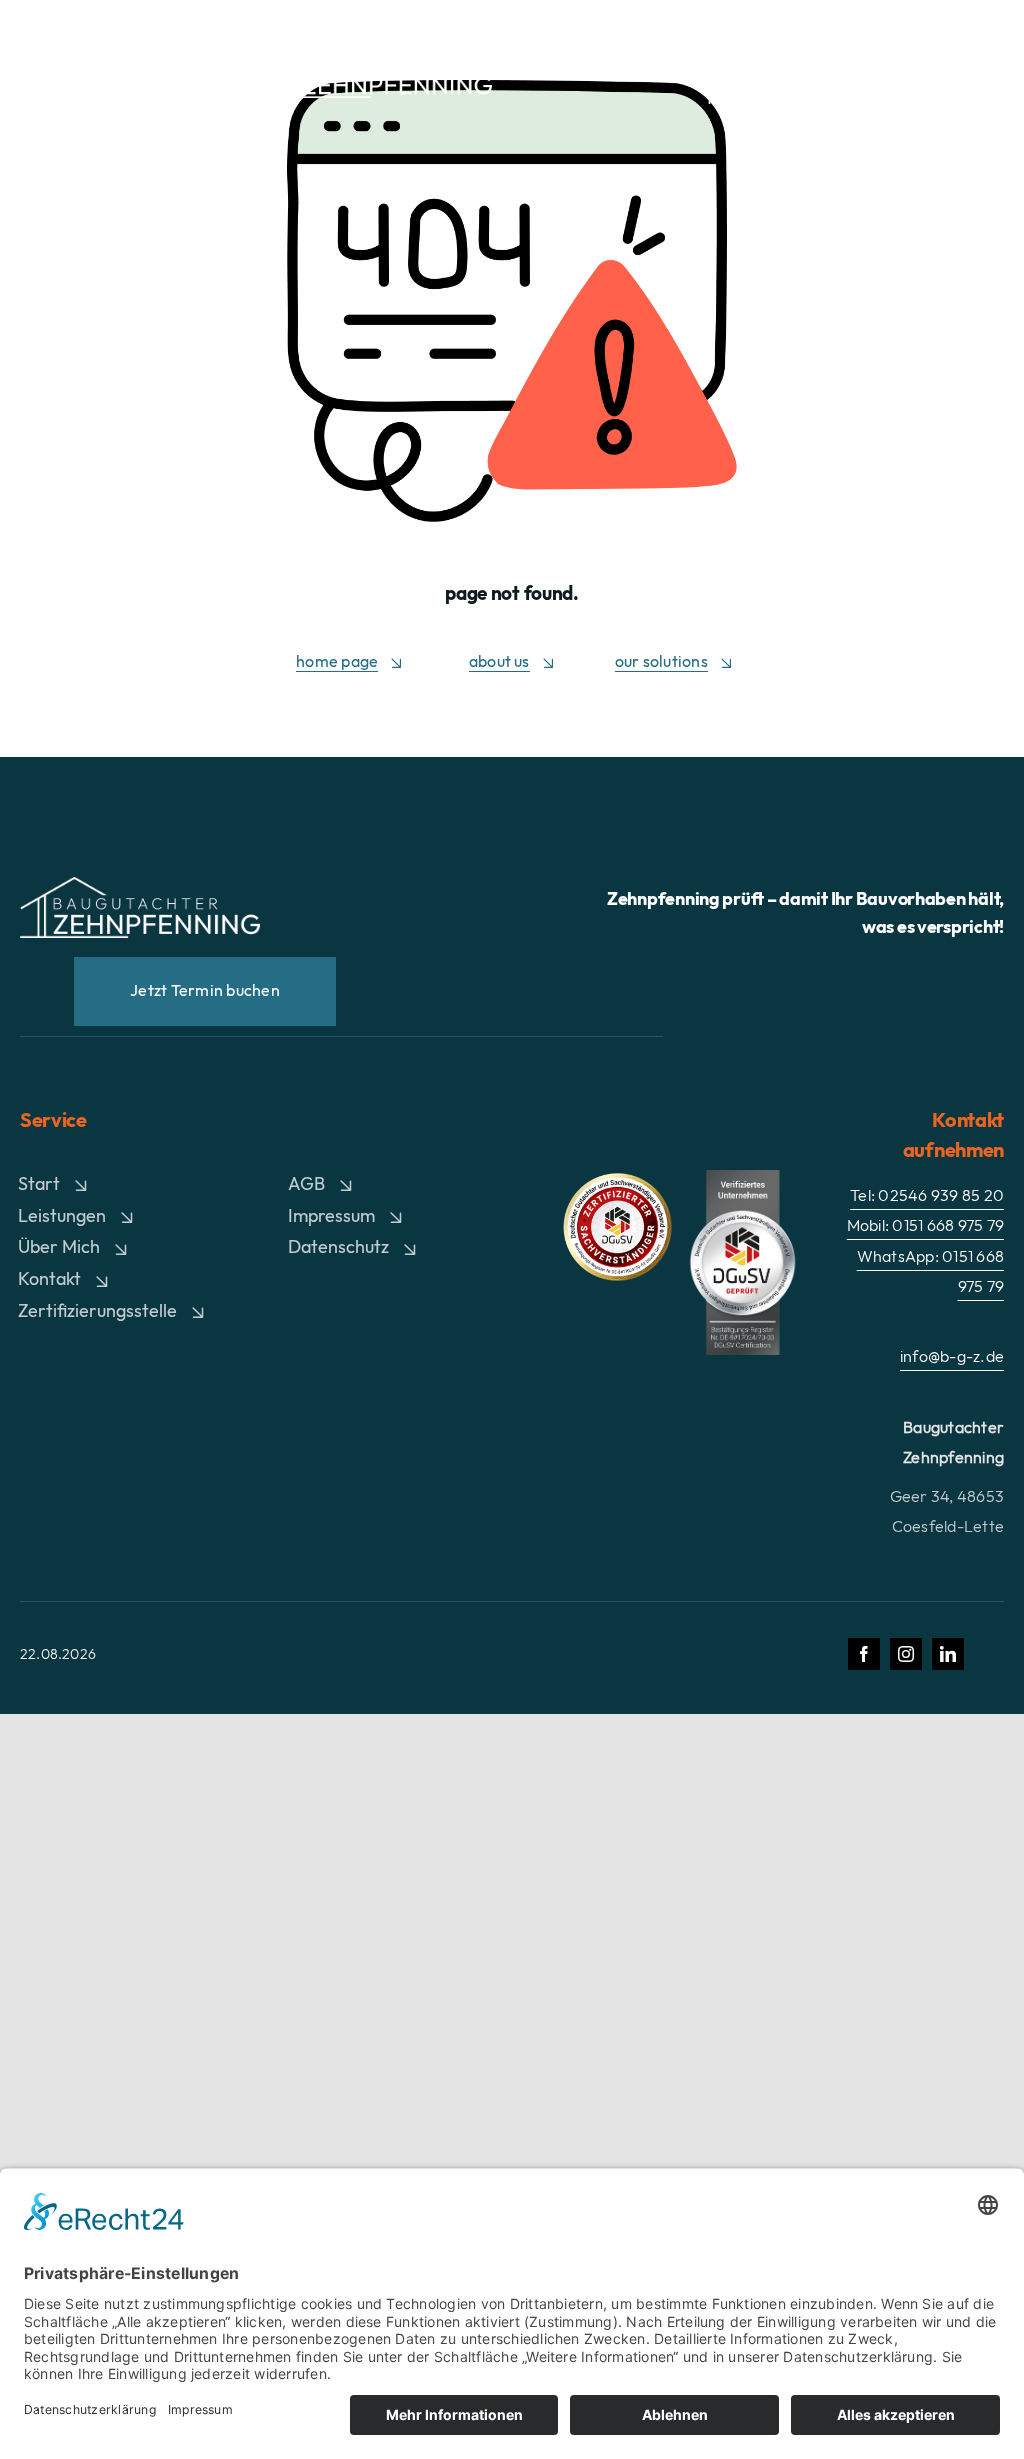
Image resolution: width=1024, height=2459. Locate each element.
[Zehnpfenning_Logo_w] (382, 50)
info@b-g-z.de (952, 1356)
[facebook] (864, 1654)
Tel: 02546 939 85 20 (812, 68)
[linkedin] (948, 1654)
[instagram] (906, 1654)
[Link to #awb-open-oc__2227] (987, 69)
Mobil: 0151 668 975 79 (806, 96)
